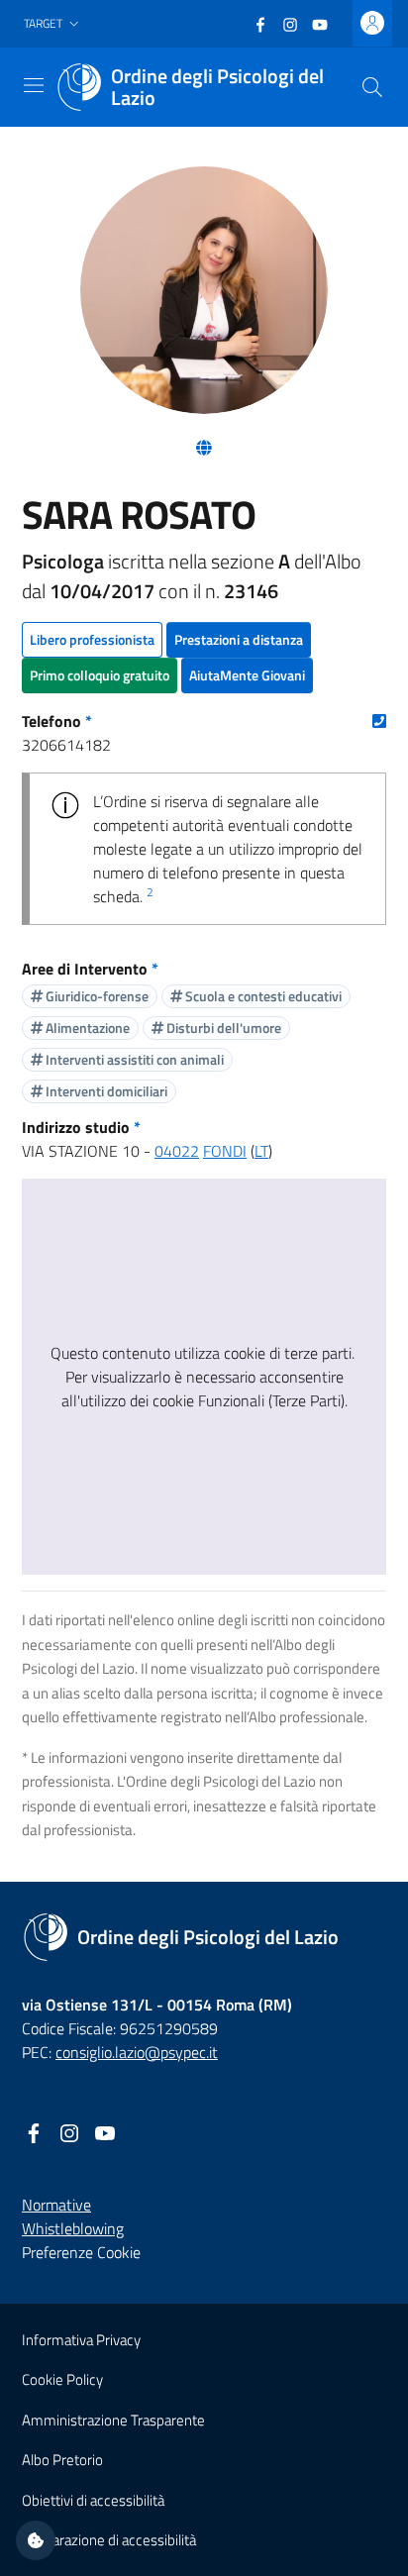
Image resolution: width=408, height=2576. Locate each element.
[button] (53, 24)
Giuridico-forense (96, 996)
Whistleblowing (73, 2228)
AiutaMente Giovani (247, 675)
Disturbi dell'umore (222, 1028)
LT (261, 1151)
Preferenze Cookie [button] (81, 2252)
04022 (177, 1151)
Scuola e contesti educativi (262, 996)
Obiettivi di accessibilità (93, 2500)
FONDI (225, 1151)
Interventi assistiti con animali (133, 1059)
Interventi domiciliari (105, 1091)
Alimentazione (86, 1028)
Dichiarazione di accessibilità (109, 2540)
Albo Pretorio (62, 2460)
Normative (56, 2205)
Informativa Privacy (81, 2340)
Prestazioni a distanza (239, 639)
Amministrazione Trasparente (113, 2420)
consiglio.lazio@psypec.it (137, 2052)
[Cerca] (372, 87)
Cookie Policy (62, 2379)
